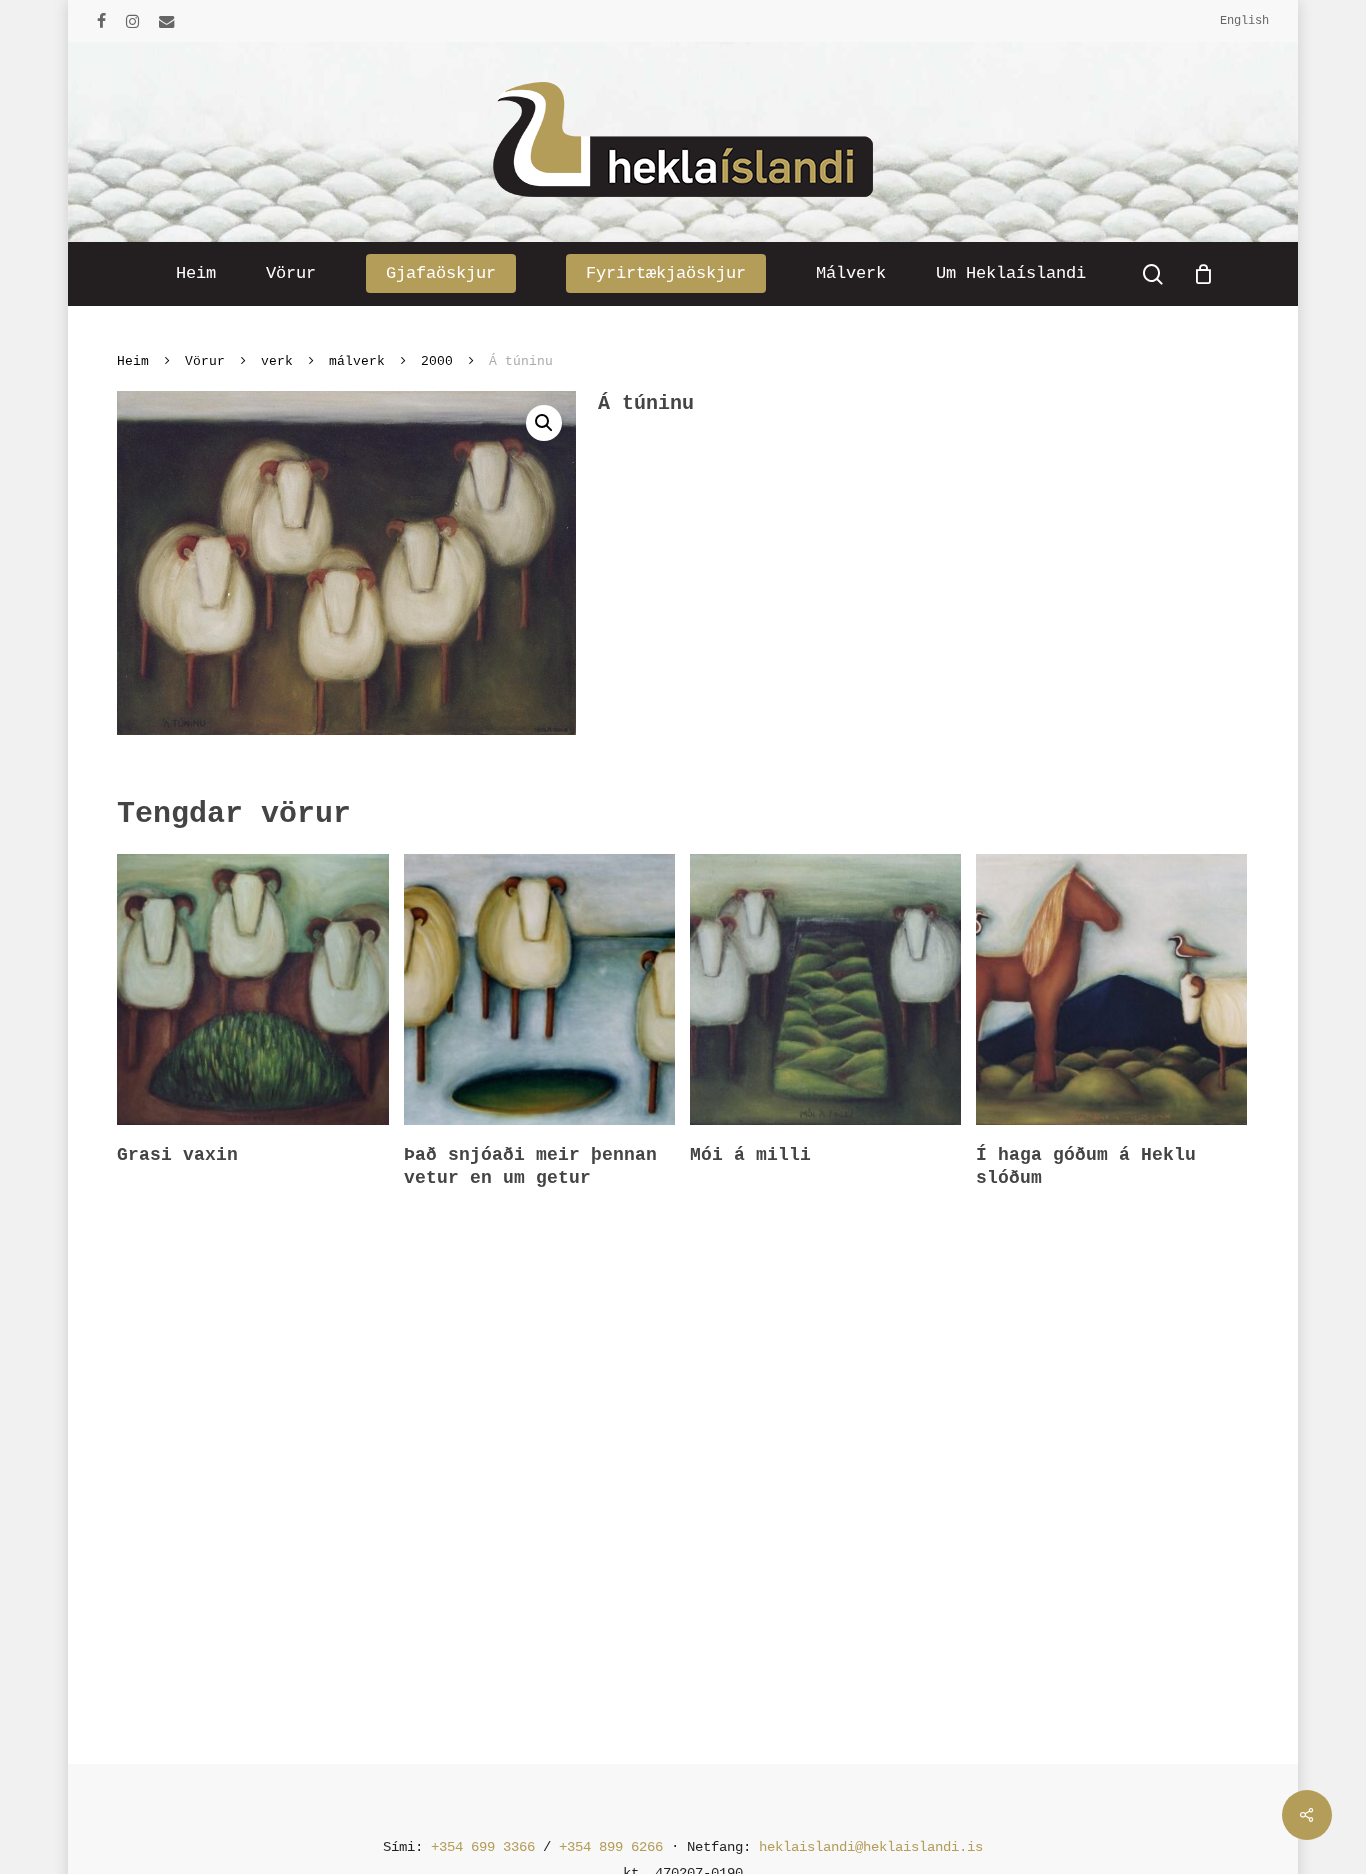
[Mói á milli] (825, 989)
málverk (357, 361)
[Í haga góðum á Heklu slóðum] (1111, 989)
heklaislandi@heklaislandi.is (871, 1847)
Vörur (205, 361)
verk (277, 361)
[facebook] (101, 21)
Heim (133, 361)
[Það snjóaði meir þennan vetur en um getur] (539, 989)
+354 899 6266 (611, 1847)
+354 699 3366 (483, 1847)
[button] (544, 423)
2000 (437, 361)
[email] (167, 21)
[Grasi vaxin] (252, 989)
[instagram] (132, 21)
